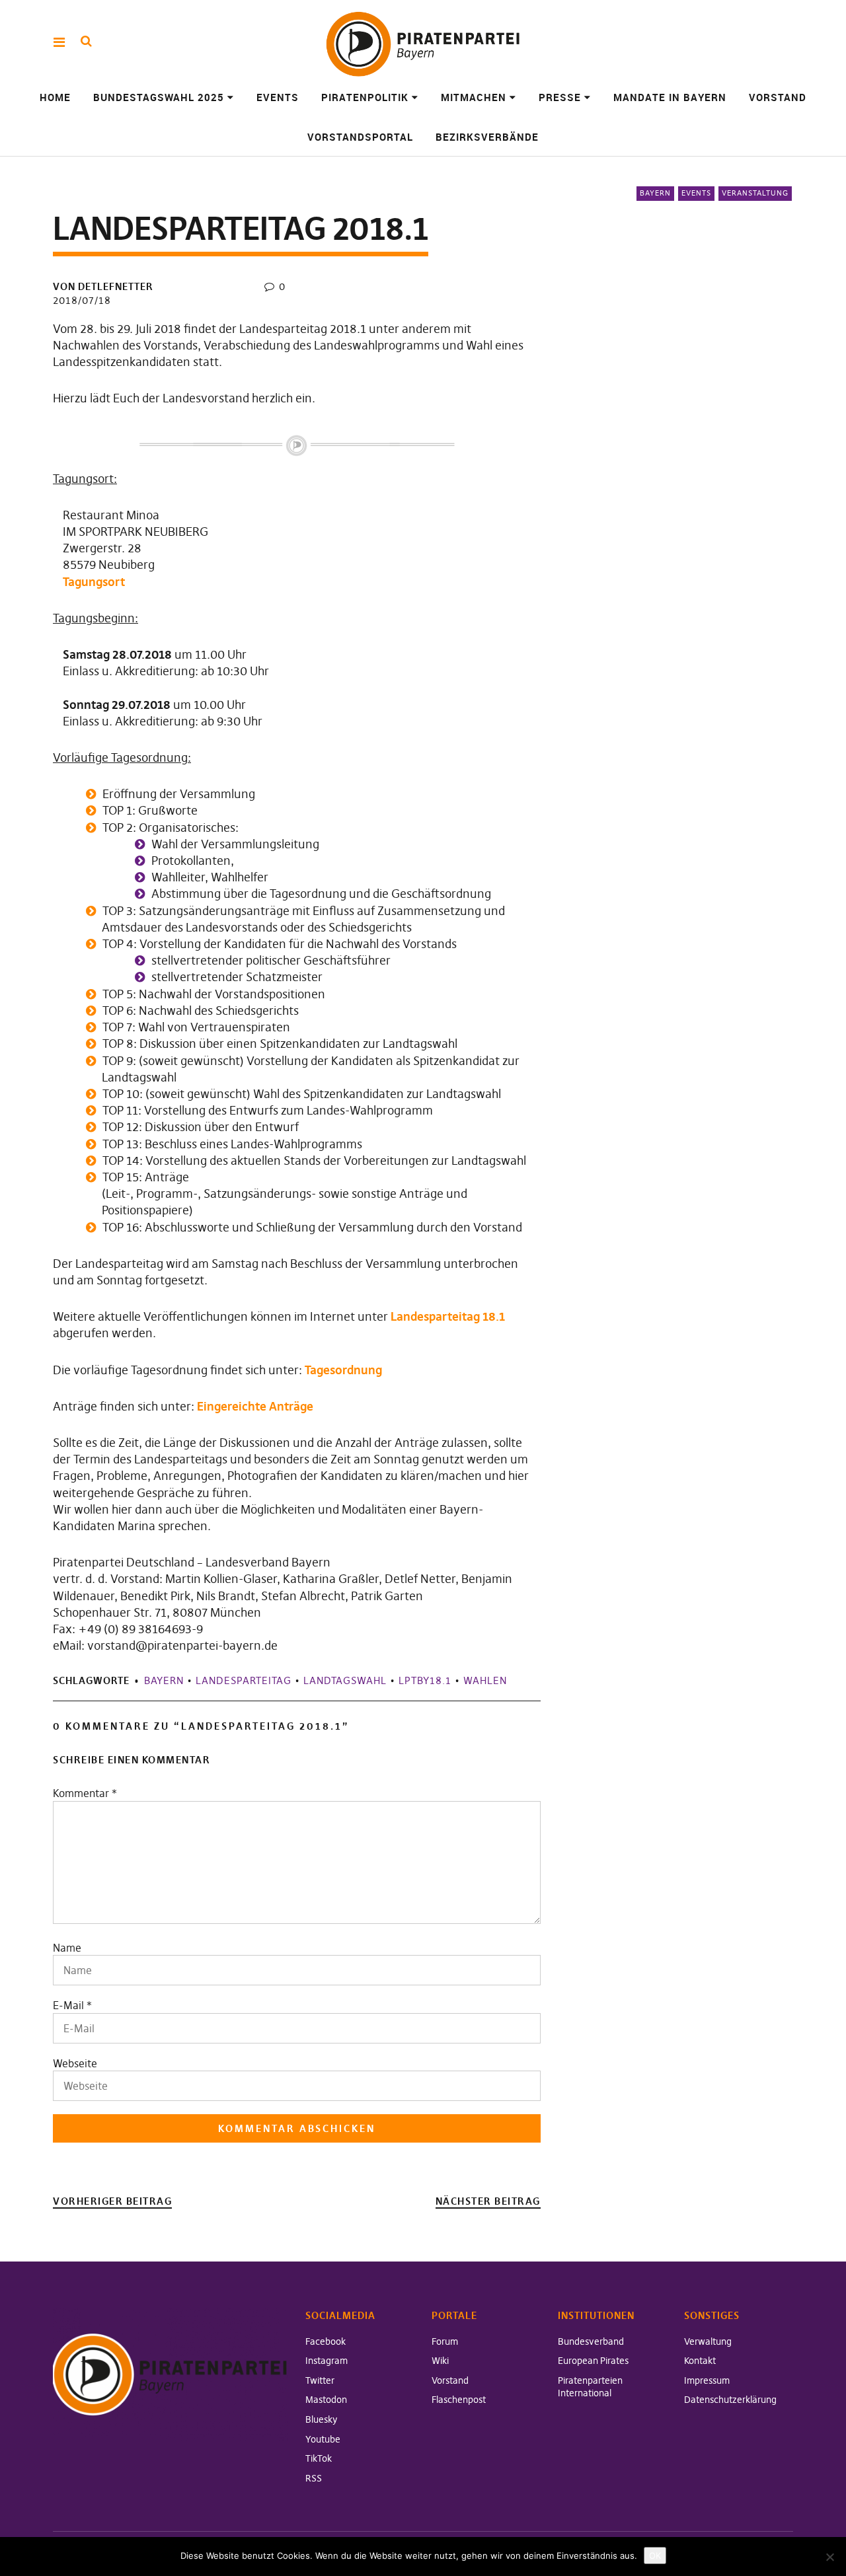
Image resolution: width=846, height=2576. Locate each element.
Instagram (327, 2361)
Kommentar (85, 1793)
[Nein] (829, 2557)
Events (278, 97)
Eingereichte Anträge (255, 1406)
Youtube (323, 2439)
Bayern (655, 193)
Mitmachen (474, 97)
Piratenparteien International (590, 2387)
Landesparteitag (244, 1680)
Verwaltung (708, 2341)
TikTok (319, 2458)
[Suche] (86, 41)
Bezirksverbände (487, 137)
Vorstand (778, 97)
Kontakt (700, 2361)
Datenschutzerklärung (730, 2400)
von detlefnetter (103, 286)
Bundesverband (591, 2341)
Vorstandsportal (360, 137)
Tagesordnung (343, 1370)
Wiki (440, 2361)
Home (55, 97)
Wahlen (485, 1680)
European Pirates (593, 2361)
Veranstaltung (755, 193)
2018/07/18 (82, 300)
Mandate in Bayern (670, 97)
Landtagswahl (345, 1680)
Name (67, 1948)
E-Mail (68, 2005)
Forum (445, 2341)
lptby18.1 (425, 1680)
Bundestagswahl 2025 (159, 97)
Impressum (707, 2380)
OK (655, 2556)
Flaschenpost (459, 2400)
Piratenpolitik (365, 97)
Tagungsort (94, 582)
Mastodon (326, 2400)
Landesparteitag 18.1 (448, 1316)
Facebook (326, 2341)
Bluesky (322, 2419)
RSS (314, 2478)
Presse (560, 97)
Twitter (320, 2380)
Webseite (75, 2063)
